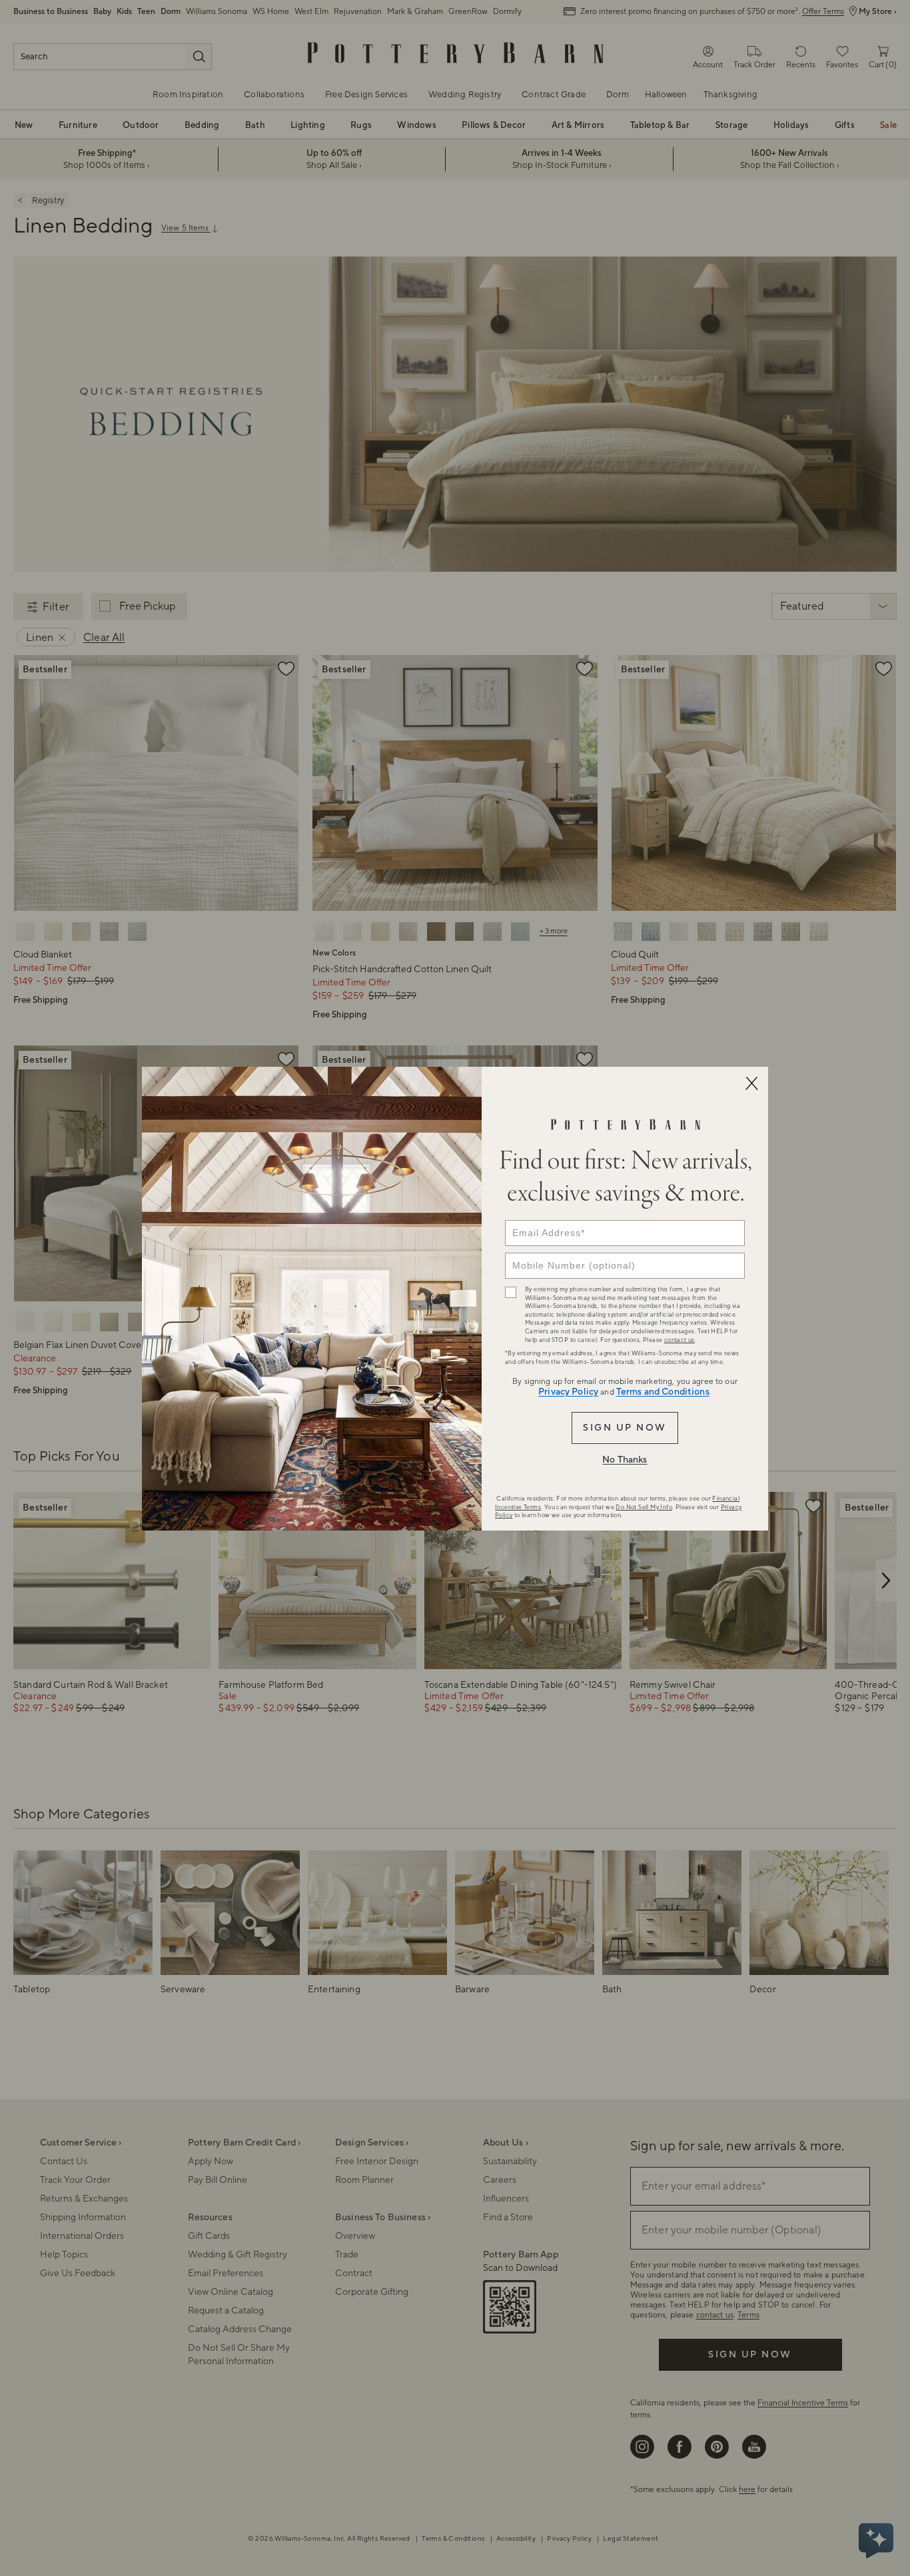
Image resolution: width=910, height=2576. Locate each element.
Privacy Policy (568, 1392)
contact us (680, 1340)
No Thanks (625, 1460)
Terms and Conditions (663, 1392)
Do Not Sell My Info (644, 1507)
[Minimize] (751, 1083)
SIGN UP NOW (625, 1428)
